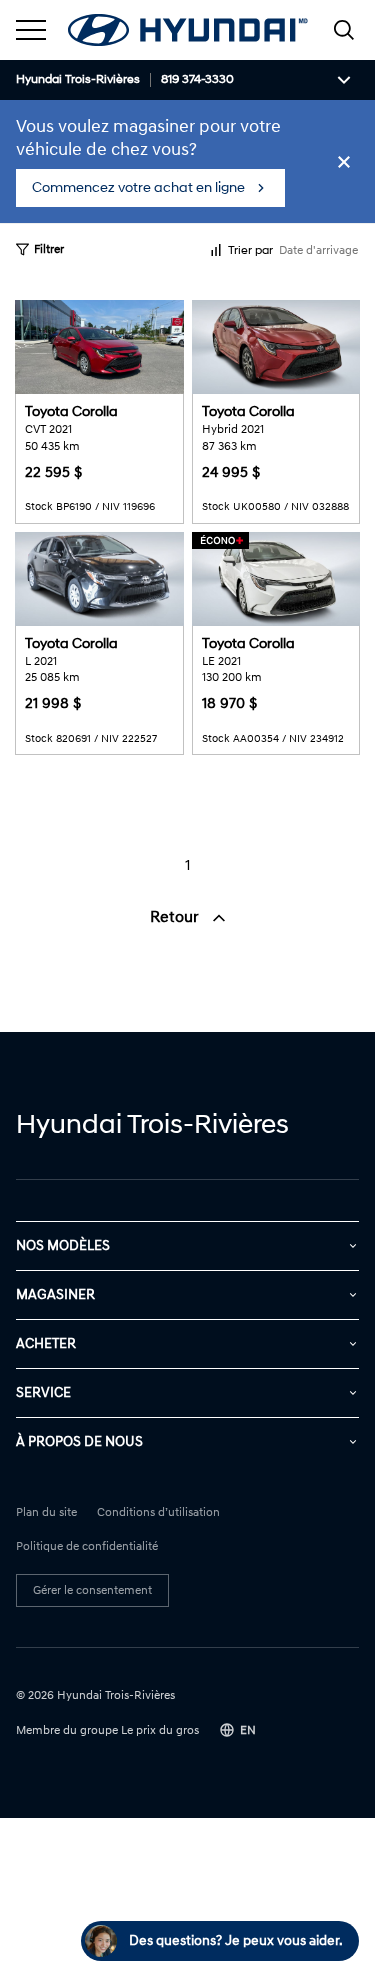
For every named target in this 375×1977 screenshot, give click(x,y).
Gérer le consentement (92, 1590)
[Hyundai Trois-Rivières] (188, 30)
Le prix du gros (160, 1730)
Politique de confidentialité (87, 1547)
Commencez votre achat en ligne (138, 187)
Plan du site (46, 1513)
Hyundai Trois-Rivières (78, 80)
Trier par (250, 250)
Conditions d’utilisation (158, 1513)
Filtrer (49, 249)
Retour (176, 917)
